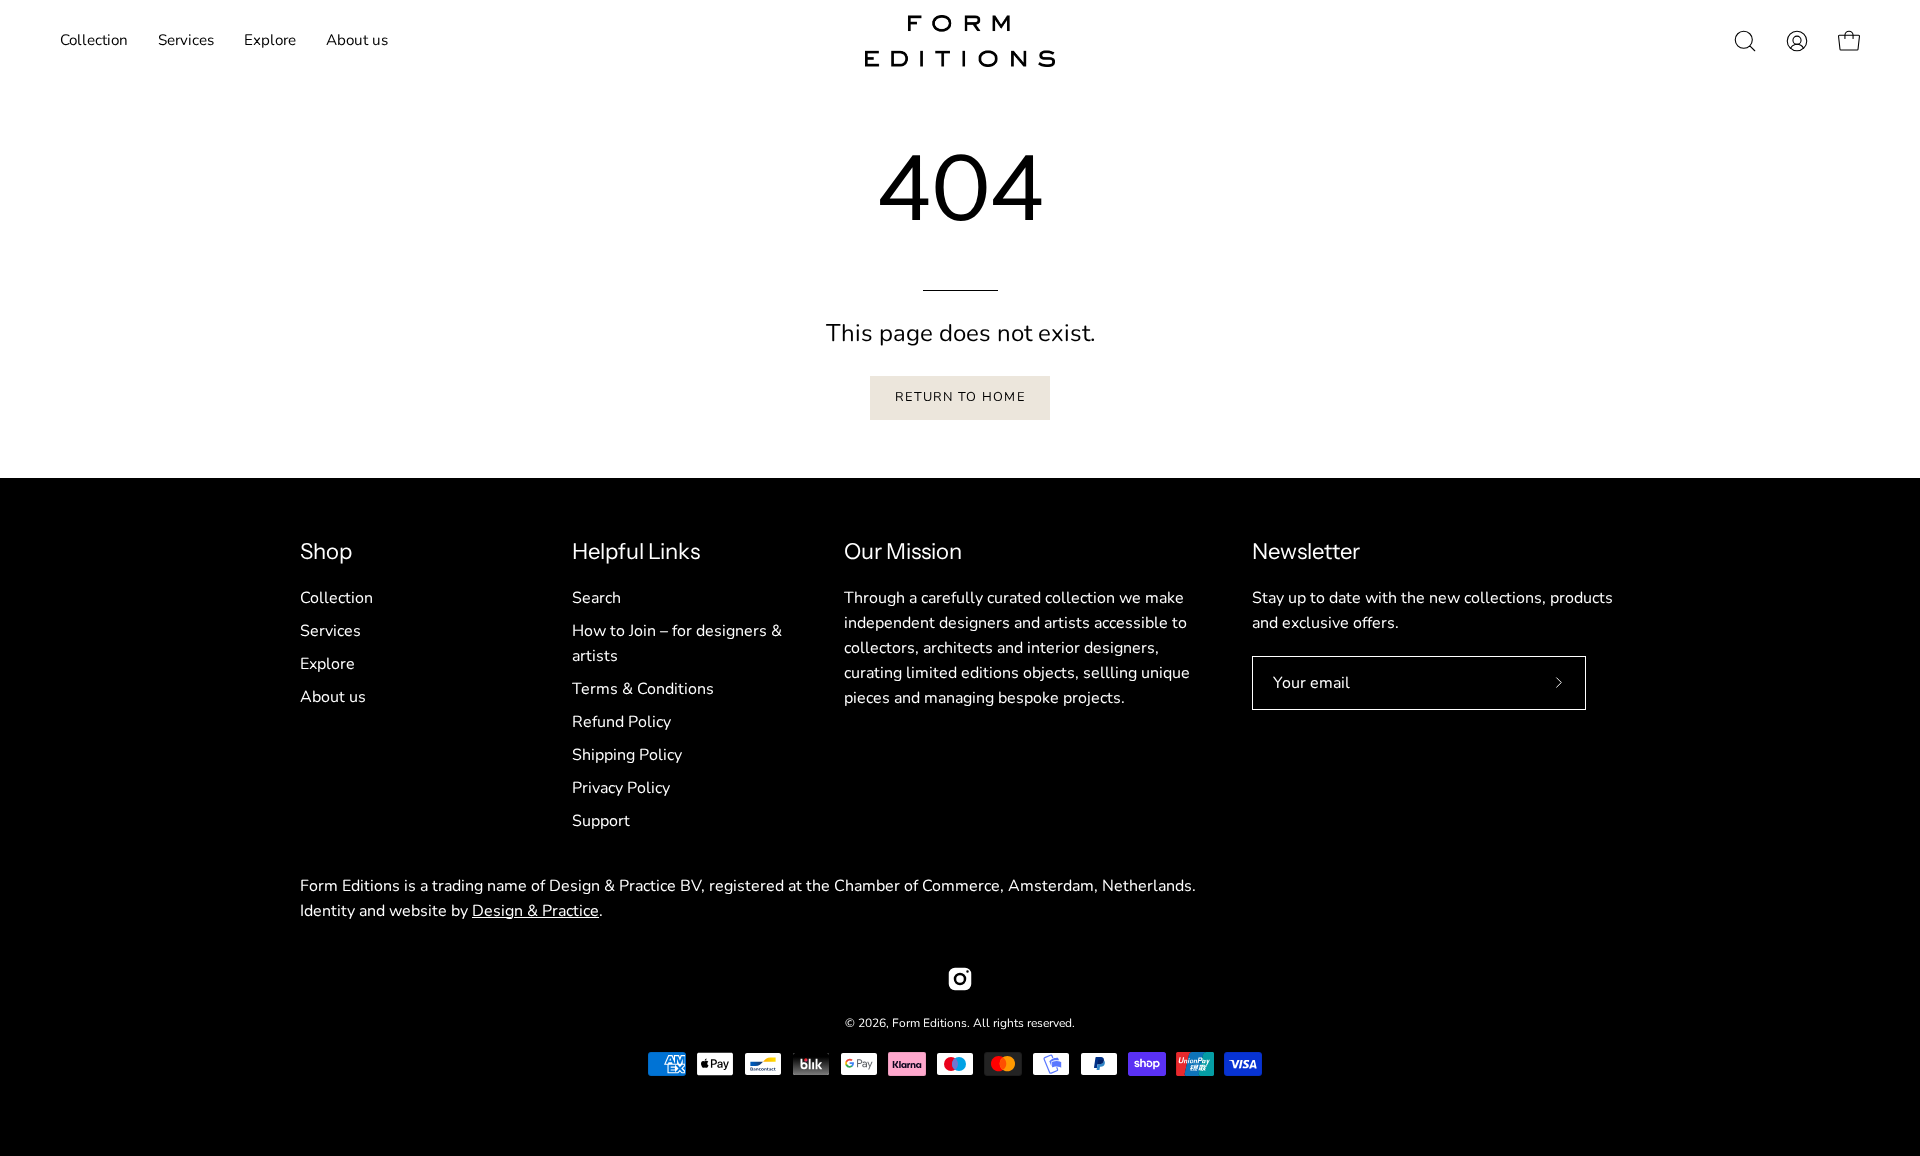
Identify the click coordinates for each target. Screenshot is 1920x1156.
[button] (186, 41)
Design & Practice (535, 911)
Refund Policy (621, 722)
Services (330, 631)
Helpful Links (636, 551)
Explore (327, 664)
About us (333, 697)
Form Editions (929, 1023)
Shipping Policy (627, 755)
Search (596, 598)
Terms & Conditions (643, 689)
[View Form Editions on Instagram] (960, 979)
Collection (336, 598)
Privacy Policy (621, 788)
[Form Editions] (960, 41)
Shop (326, 551)
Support (601, 821)
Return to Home (960, 397)
